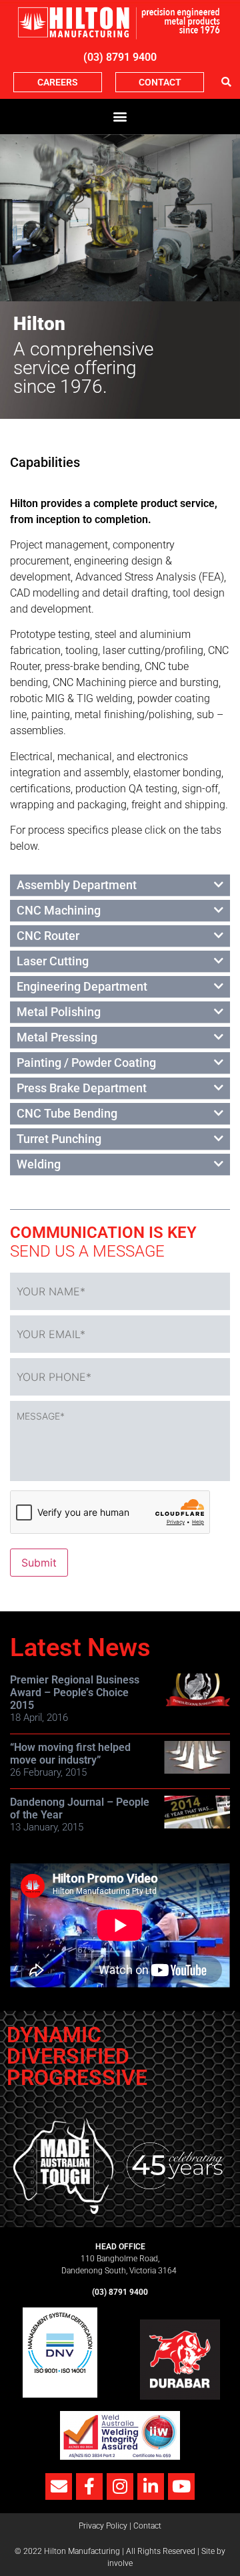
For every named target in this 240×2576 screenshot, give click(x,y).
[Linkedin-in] (151, 2486)
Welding (39, 1164)
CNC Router (48, 936)
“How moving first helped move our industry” (70, 1754)
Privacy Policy (103, 2526)
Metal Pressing (57, 1037)
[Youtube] (181, 2486)
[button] (226, 82)
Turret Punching (59, 1139)
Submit (39, 1563)
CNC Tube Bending (67, 1113)
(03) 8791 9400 (120, 57)
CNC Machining (59, 910)
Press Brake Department (82, 1088)
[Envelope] (59, 2486)
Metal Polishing (59, 1012)
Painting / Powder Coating (86, 1063)
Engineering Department (82, 986)
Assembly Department (77, 885)
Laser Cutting (53, 961)
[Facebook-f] (89, 2486)
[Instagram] (120, 2486)
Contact (147, 2526)
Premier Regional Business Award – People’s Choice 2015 (75, 1693)
